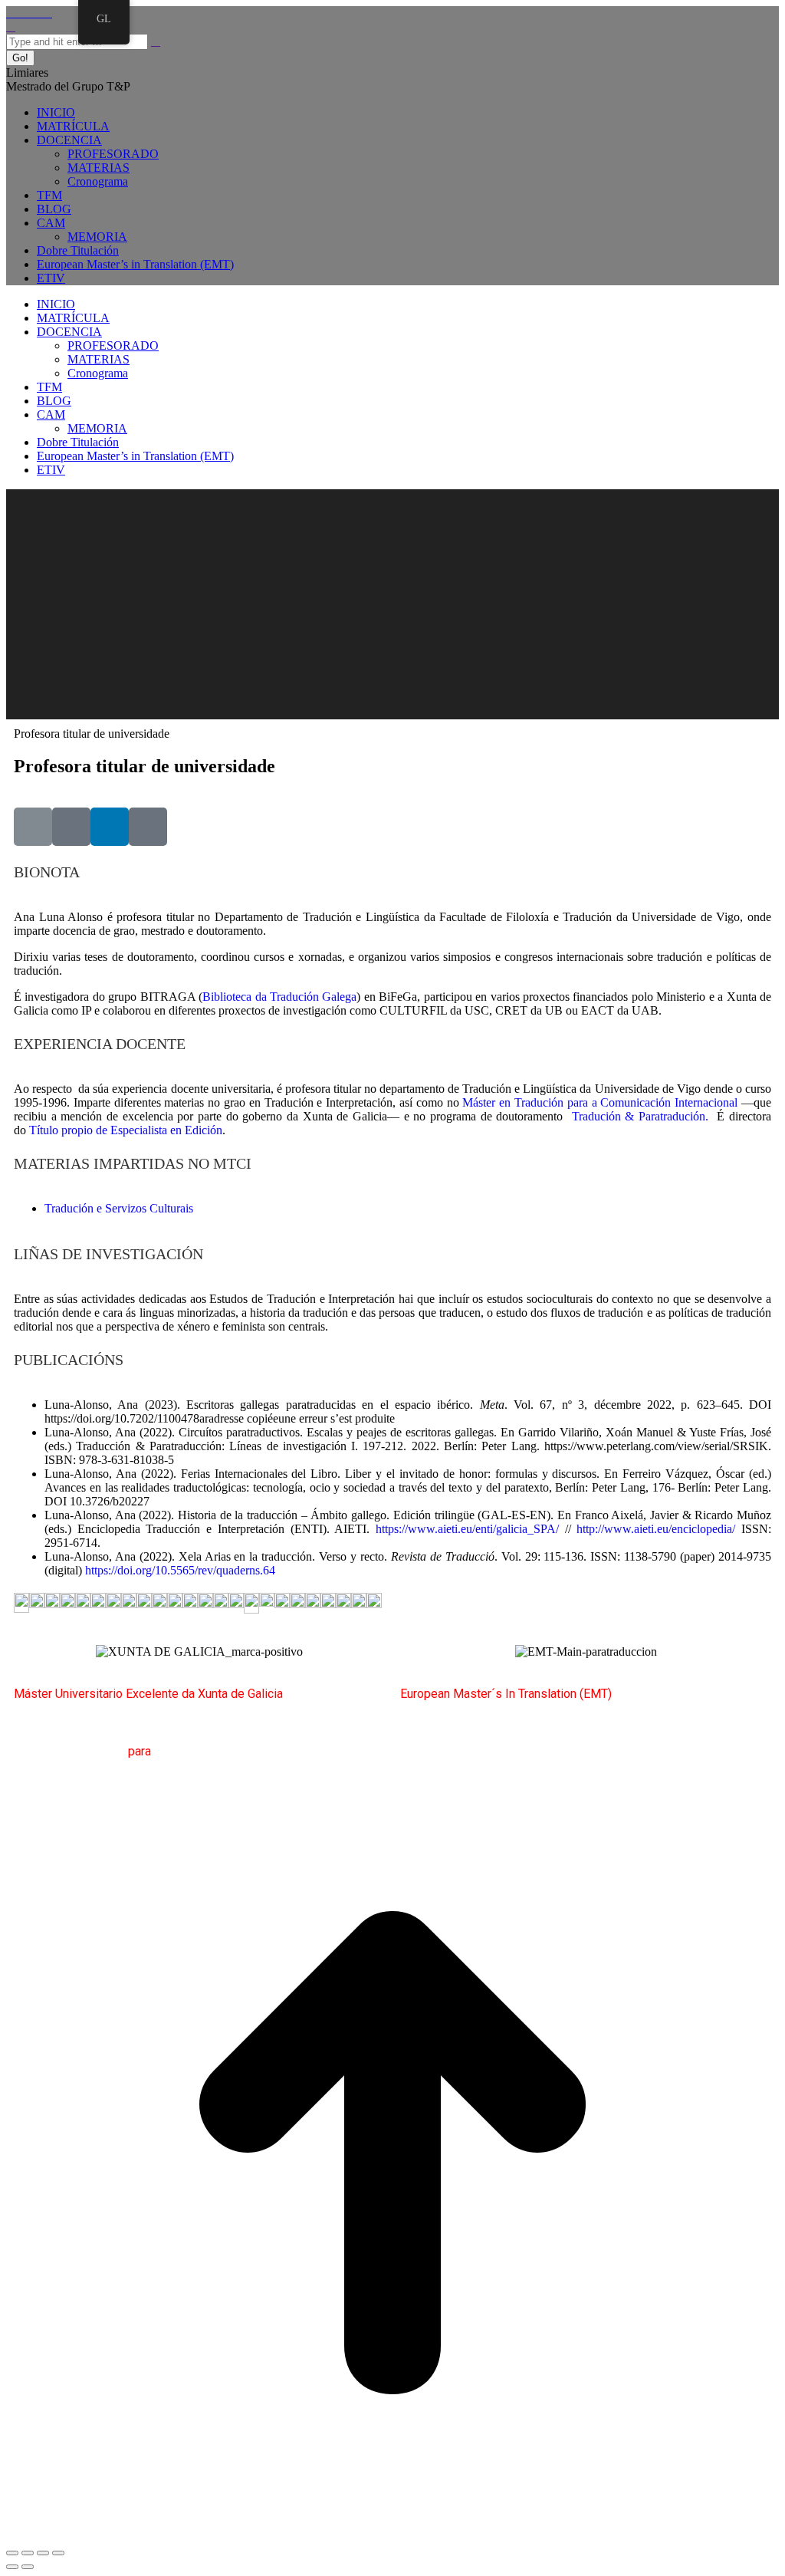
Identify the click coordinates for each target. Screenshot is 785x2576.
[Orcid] (71, 827)
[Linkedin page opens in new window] (48, 13)
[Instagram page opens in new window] (38, 13)
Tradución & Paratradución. (638, 1116)
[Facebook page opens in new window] (11, 13)
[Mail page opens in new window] (29, 13)
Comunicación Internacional (669, 1102)
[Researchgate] (148, 827)
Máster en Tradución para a (529, 1102)
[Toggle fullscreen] (43, 2553)
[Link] (33, 827)
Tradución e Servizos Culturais (119, 1208)
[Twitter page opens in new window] (20, 13)
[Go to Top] (392, 2535)
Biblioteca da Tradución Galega (279, 997)
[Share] (28, 2553)
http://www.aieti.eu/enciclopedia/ (656, 1529)
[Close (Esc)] (12, 2553)
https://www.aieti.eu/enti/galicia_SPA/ (467, 1529)
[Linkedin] (110, 827)
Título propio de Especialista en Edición (126, 1130)
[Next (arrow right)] (28, 2567)
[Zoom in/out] (58, 2553)
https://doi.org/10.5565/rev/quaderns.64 (180, 1570)
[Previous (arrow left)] (12, 2567)
